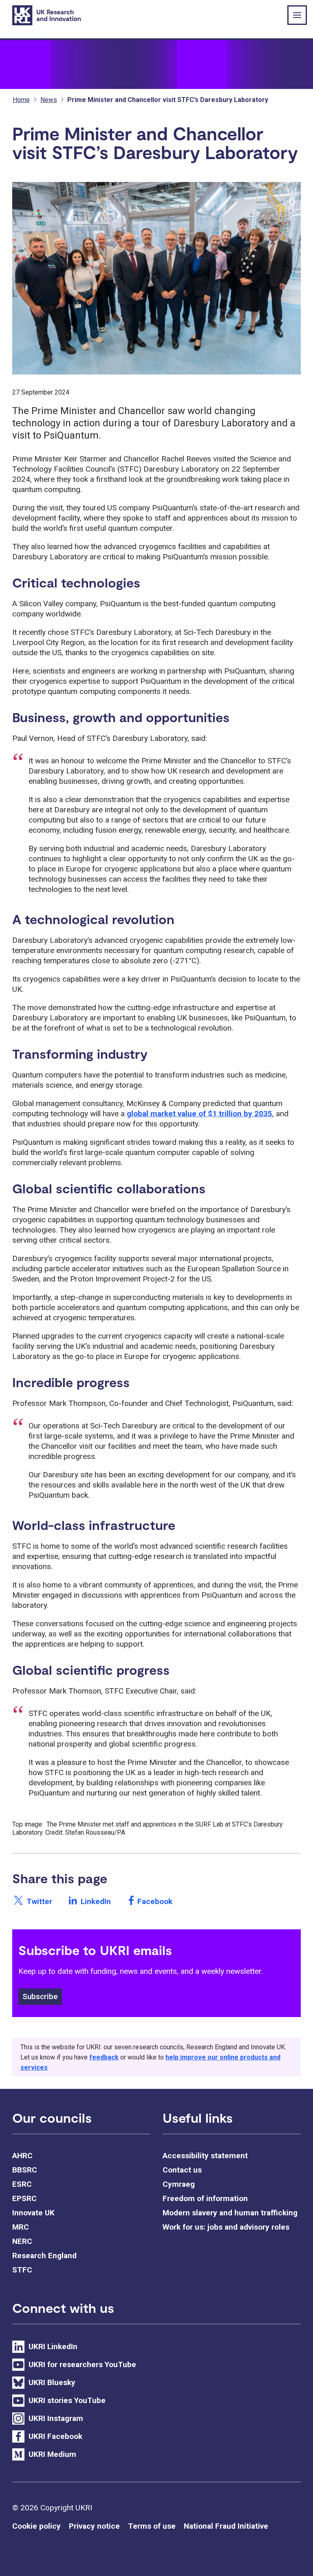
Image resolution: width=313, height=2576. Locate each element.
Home (21, 100)
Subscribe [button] (40, 1996)
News (49, 100)
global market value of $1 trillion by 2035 (199, 1114)
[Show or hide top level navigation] (297, 15)
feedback (104, 2057)
